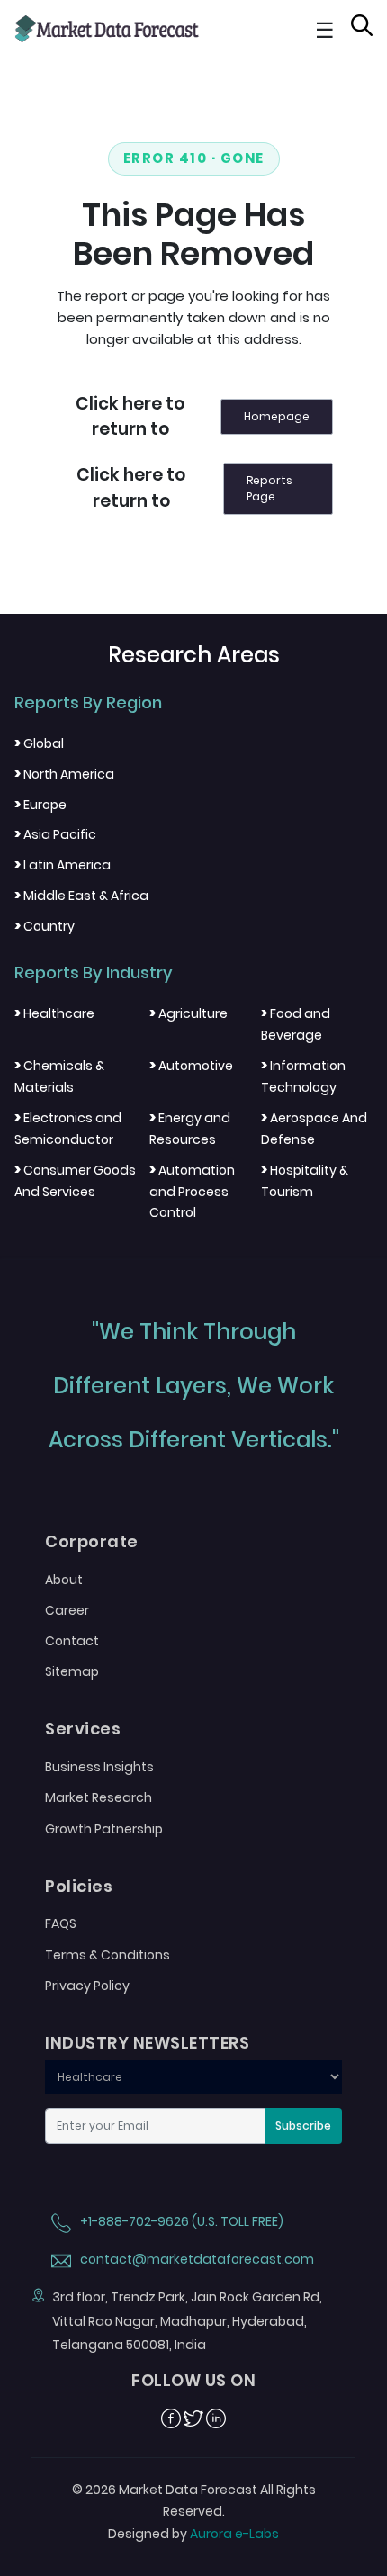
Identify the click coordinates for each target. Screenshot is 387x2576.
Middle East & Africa (81, 896)
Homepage (277, 416)
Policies (79, 1887)
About (64, 1580)
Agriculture (189, 1013)
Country (45, 926)
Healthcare (54, 1013)
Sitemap (72, 1671)
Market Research (99, 1797)
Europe (40, 805)
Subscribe (303, 2126)
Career (67, 1610)
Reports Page (270, 488)
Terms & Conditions (108, 1955)
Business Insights (99, 1767)
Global (39, 743)
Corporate (92, 1542)
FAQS (61, 1923)
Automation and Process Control (192, 1192)
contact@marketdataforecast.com (196, 2259)
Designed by (193, 2534)
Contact (72, 1641)
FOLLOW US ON (193, 2381)
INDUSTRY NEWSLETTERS (147, 2043)
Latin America (63, 865)
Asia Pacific (55, 834)
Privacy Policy (87, 1986)
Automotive (191, 1066)
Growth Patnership (104, 1829)
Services (83, 1729)
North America (64, 774)
